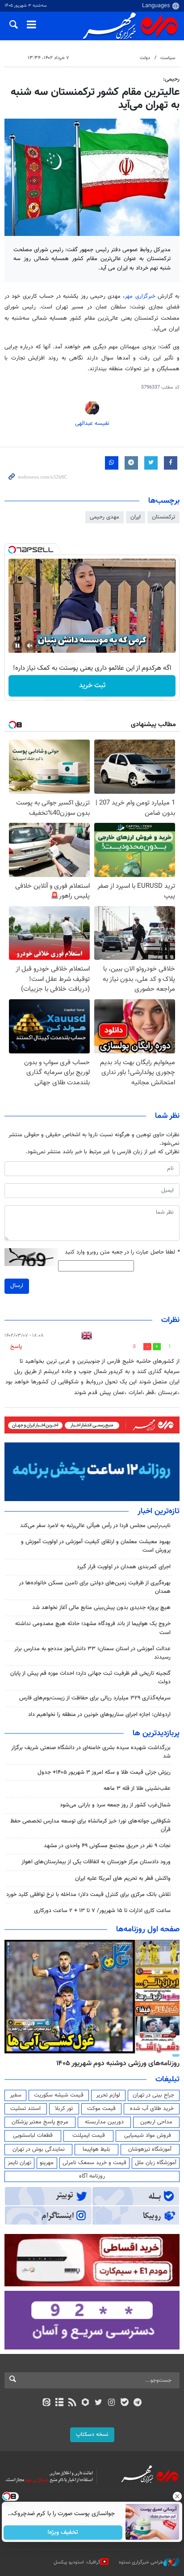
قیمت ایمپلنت (89, 2135)
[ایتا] (46, 2403)
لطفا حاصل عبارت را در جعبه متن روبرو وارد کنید (122, 1252)
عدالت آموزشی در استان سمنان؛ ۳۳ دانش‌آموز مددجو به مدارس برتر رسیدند (92, 1653)
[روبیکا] (86, 2403)
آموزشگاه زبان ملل (156, 2163)
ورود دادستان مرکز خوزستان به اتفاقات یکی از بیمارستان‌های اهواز (96, 1862)
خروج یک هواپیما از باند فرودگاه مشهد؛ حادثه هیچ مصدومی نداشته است (93, 1628)
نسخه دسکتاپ (92, 2435)
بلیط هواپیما (96, 2149)
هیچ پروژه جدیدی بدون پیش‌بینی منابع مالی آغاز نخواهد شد (101, 1608)
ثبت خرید (92, 686)
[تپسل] (12, 550)
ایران (136, 517)
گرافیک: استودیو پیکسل (77, 2562)
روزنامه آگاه (92, 2176)
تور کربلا (64, 2109)
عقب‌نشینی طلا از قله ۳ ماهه (137, 1789)
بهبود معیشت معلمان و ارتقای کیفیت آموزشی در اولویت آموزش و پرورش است (96, 1546)
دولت (145, 58)
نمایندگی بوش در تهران (39, 2149)
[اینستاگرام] (111, 2403)
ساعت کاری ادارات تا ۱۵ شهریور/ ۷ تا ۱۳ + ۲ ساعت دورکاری (102, 1911)
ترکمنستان (163, 517)
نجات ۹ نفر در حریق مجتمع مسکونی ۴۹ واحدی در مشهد (107, 1846)
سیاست (168, 58)
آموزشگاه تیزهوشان (150, 2149)
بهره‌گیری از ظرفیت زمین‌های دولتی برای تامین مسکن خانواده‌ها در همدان (95, 1587)
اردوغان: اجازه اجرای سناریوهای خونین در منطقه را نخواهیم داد (99, 1715)
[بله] (124, 2403)
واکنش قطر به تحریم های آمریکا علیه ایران (123, 1879)
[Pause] (17, 646)
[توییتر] (98, 2403)
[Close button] (177, 2496)
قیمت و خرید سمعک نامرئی (94, 2163)
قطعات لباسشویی (33, 2135)
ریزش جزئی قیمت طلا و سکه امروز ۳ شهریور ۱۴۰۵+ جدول (104, 1772)
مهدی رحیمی (105, 517)
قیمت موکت (101, 2109)
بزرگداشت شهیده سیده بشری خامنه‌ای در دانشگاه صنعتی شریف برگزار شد (91, 1752)
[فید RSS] (73, 2403)
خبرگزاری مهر (141, 296)
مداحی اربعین (156, 2122)
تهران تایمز (19, 2163)
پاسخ (16, 1347)
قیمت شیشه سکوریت (59, 2095)
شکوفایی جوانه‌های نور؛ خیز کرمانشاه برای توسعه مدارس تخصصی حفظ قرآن (90, 1825)
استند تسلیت (25, 2109)
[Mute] (30, 646)
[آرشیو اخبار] (59, 2403)
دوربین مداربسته (104, 2122)
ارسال (17, 1286)
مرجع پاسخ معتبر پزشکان (40, 2122)
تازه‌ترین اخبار (159, 1511)
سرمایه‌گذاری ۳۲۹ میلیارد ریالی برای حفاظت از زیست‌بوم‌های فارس (95, 1698)
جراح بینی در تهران (153, 2095)
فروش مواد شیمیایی (148, 2135)
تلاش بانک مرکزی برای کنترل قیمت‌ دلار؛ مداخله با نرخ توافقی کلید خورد (88, 1895)
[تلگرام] (138, 2403)
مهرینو (47, 2163)
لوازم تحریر (108, 2095)
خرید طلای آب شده (152, 2109)
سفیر (16, 2095)
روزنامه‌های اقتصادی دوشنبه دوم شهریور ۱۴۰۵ (115, 2063)
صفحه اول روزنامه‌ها (148, 1930)
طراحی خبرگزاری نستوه (141, 2562)
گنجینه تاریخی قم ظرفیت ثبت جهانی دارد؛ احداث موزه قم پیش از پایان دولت (90, 1678)
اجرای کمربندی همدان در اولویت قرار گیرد (124, 1567)
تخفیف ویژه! (63, 2533)
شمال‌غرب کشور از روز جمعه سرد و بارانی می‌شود (115, 1805)
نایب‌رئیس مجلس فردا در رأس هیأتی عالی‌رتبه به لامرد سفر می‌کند (95, 1526)
